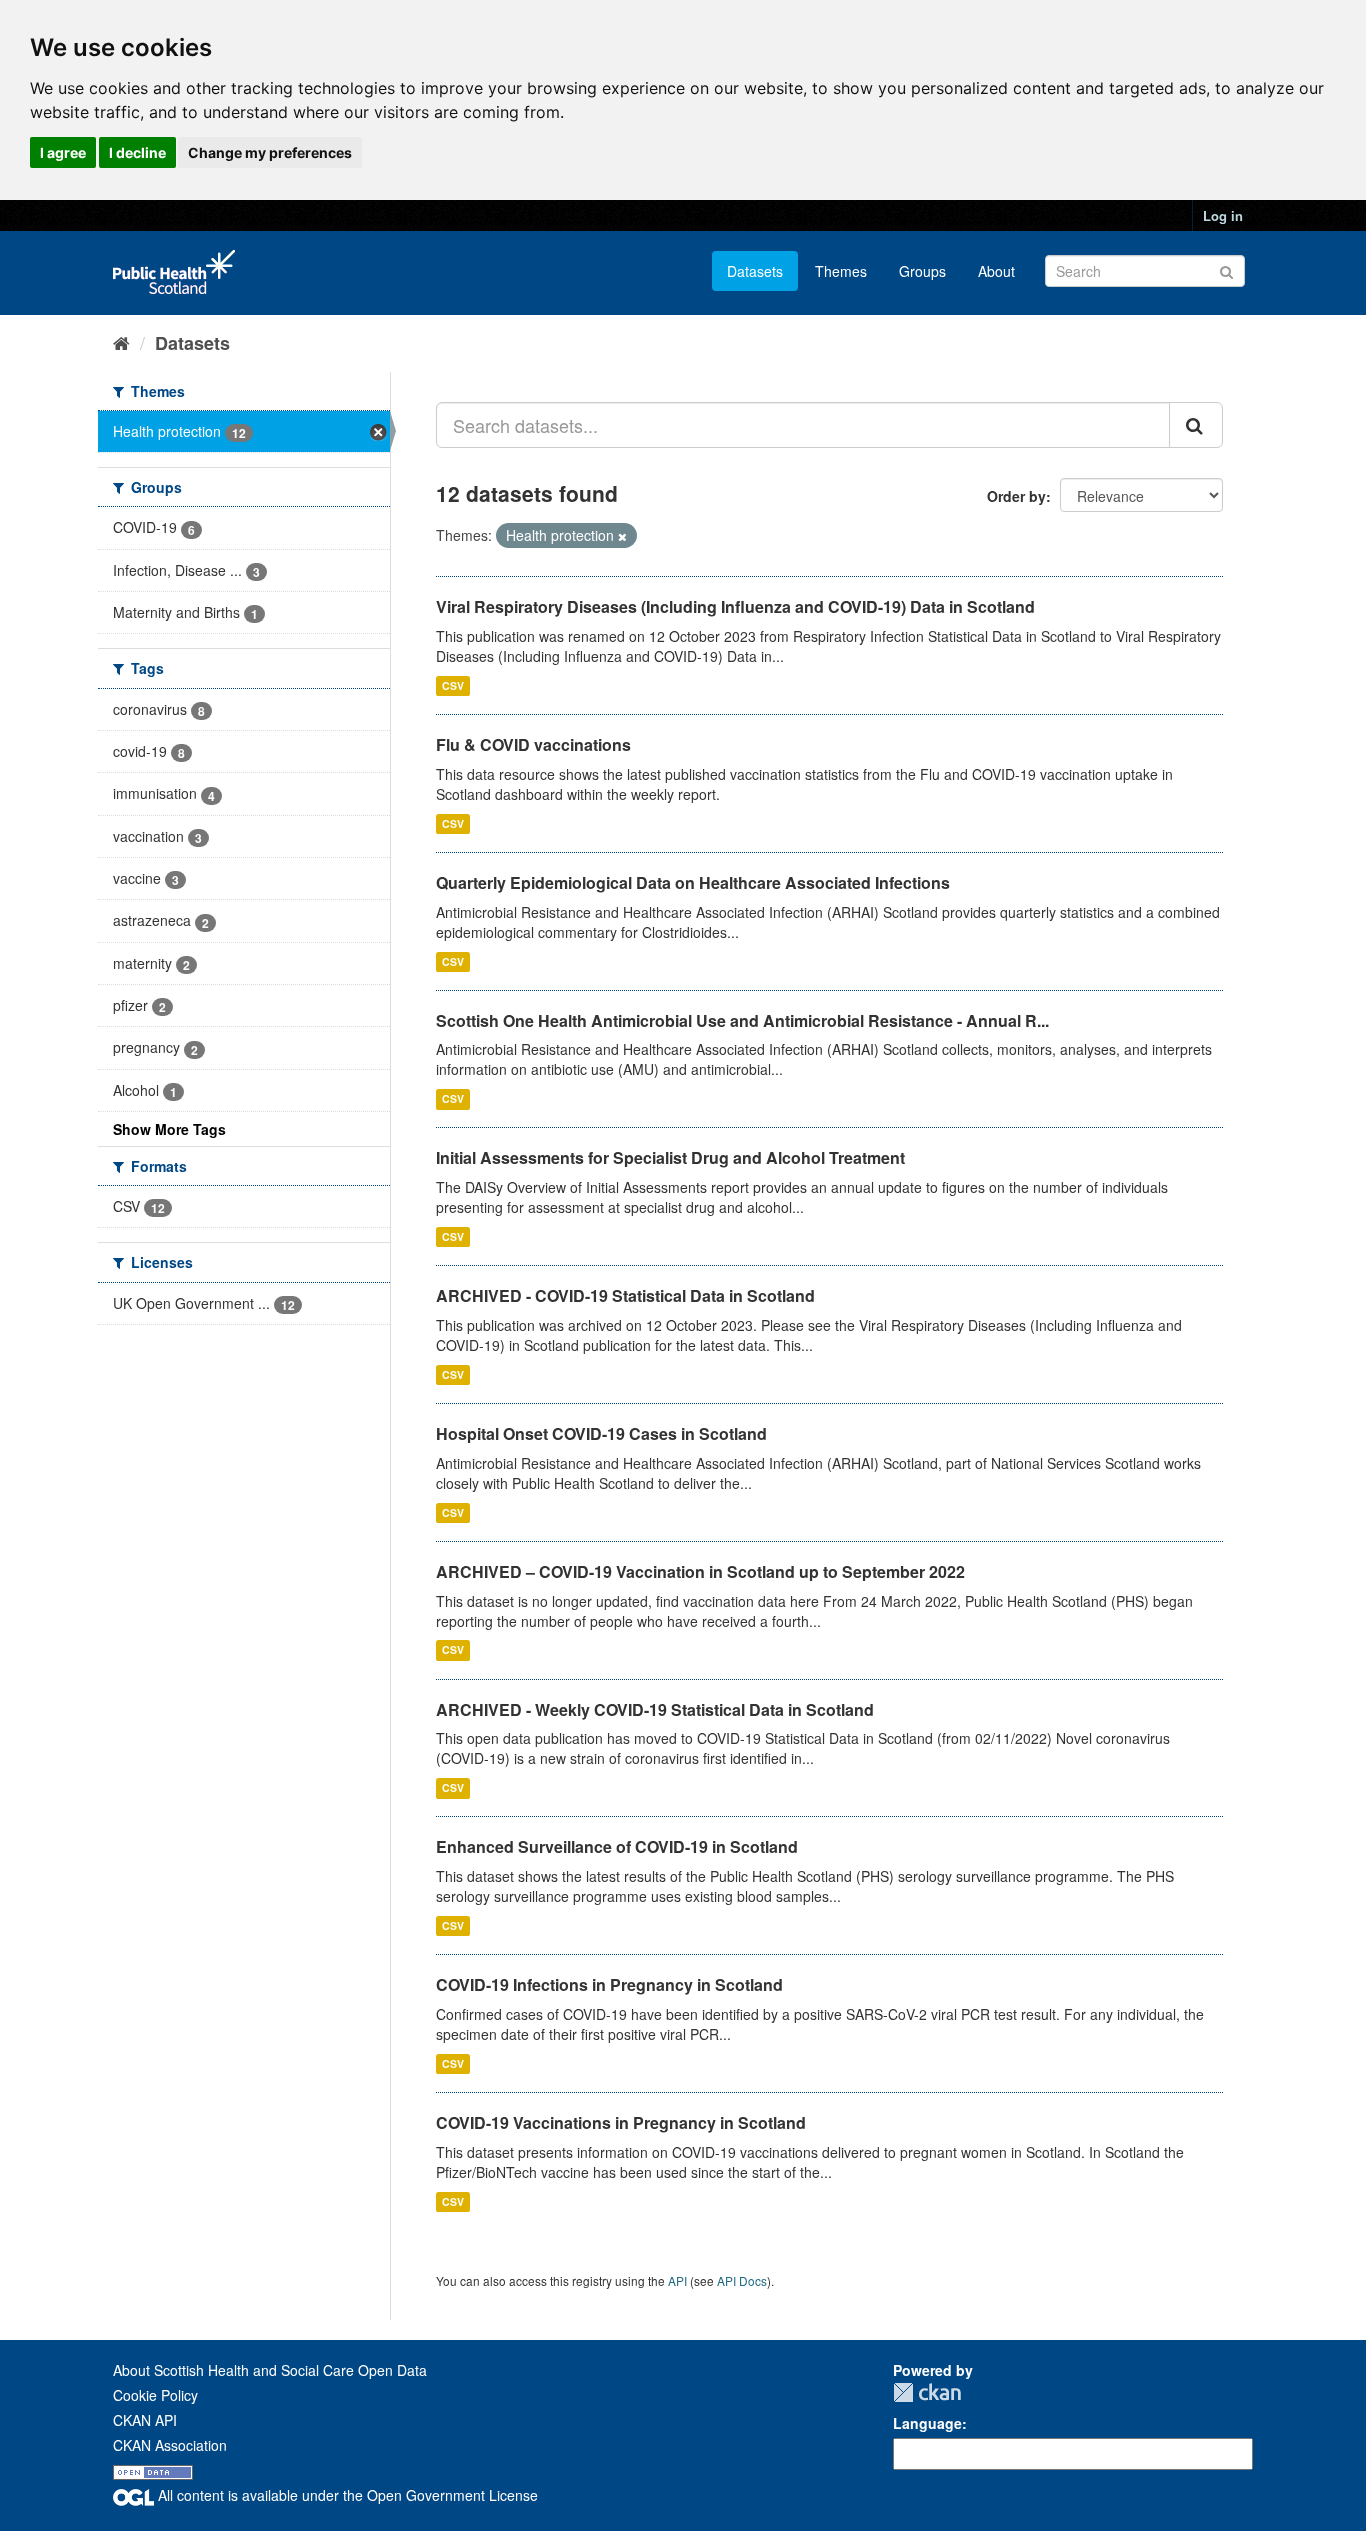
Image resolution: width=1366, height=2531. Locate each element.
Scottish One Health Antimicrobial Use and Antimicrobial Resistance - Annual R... (742, 1020)
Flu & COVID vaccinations (533, 744)
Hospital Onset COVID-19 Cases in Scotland (601, 1433)
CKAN (927, 2392)
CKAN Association (170, 2445)
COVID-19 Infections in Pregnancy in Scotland (609, 1984)
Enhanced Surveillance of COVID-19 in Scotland (617, 1846)
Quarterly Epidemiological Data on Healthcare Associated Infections (693, 882)
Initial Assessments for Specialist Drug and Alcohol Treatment (670, 1157)
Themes (841, 271)
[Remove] (622, 536)
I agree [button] (63, 152)
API (677, 2280)
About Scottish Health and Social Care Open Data (270, 2370)
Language (927, 2423)
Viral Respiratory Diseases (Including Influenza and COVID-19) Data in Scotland (735, 606)
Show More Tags (169, 1129)
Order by (1016, 496)
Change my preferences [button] (270, 152)
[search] (1196, 425)
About (996, 271)
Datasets (755, 271)
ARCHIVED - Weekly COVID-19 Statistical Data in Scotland (655, 1709)
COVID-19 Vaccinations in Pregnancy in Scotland (621, 2122)
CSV (453, 685)
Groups (922, 271)
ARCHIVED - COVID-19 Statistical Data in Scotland (625, 1295)
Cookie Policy (155, 2395)
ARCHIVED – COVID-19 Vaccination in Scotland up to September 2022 (700, 1571)
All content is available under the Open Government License (346, 2495)
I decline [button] (137, 152)
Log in (1223, 215)
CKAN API (145, 2420)
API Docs (742, 2280)
